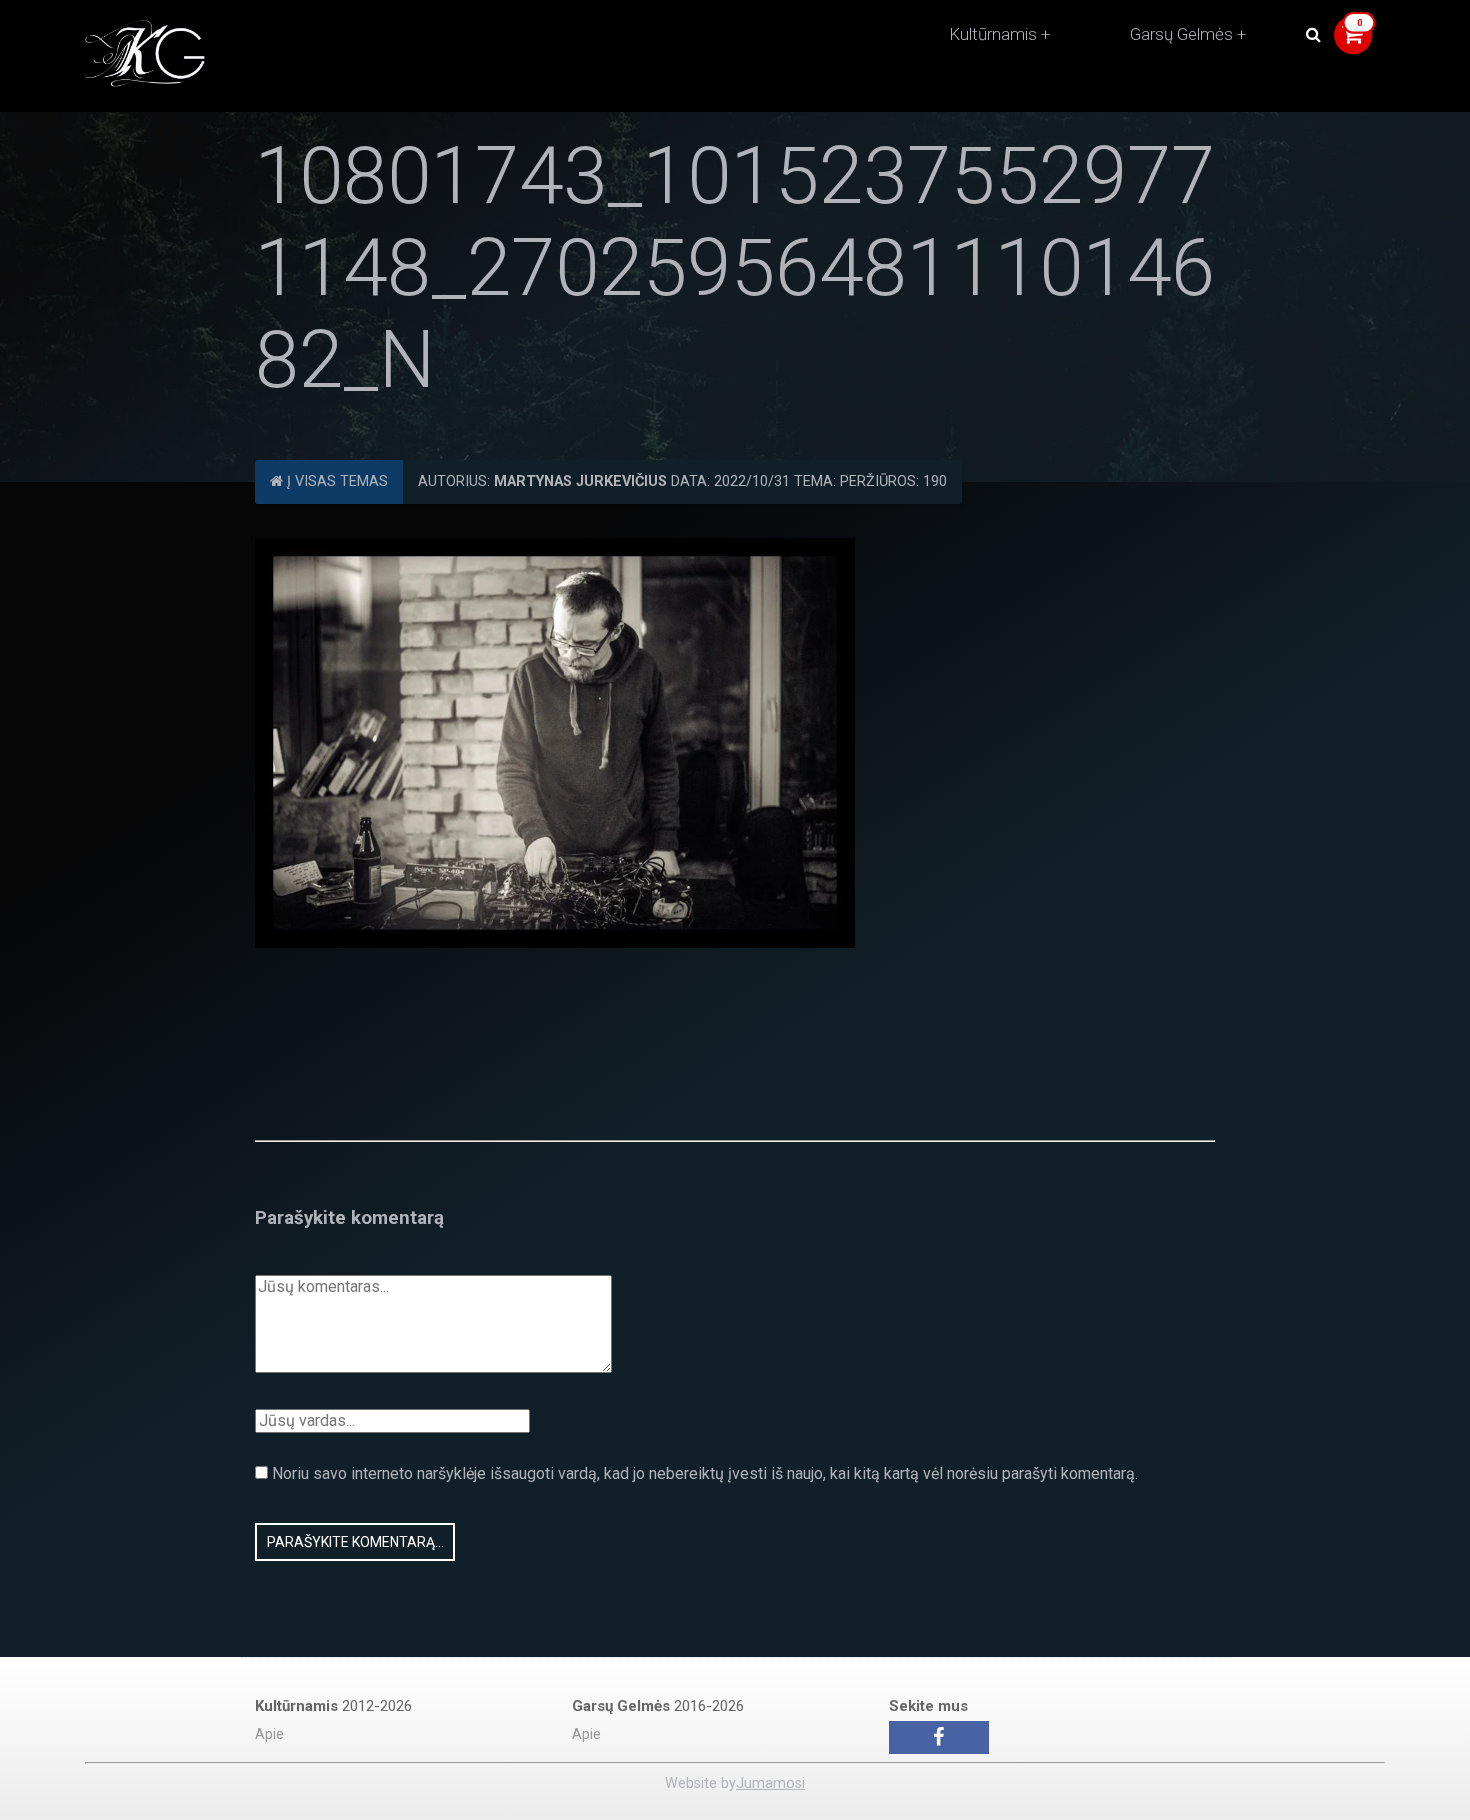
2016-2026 (658, 1706)
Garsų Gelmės (1181, 34)
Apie (269, 1734)
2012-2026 (333, 1706)
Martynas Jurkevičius (580, 481)
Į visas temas (335, 481)
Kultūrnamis (993, 34)
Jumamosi (770, 1783)
